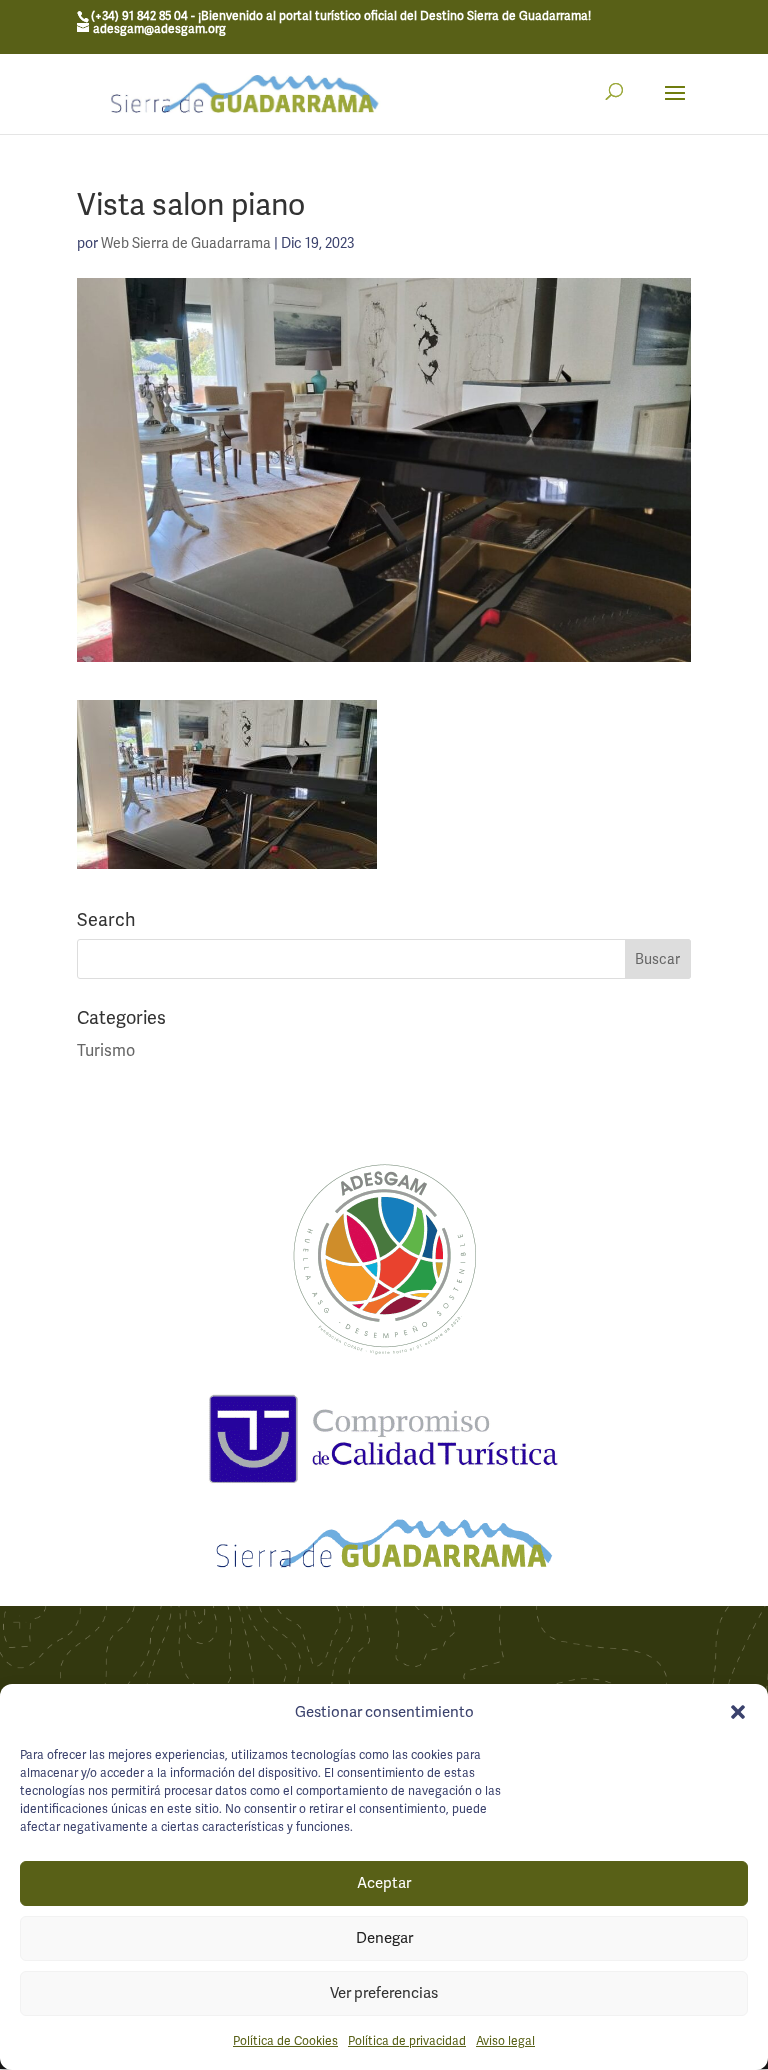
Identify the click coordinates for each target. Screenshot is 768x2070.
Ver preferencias (384, 1993)
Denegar (384, 1938)
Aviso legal (505, 2041)
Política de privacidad (407, 2041)
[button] (738, 1712)
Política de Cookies (285, 2041)
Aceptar (384, 1883)
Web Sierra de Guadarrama (186, 243)
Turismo (106, 1050)
